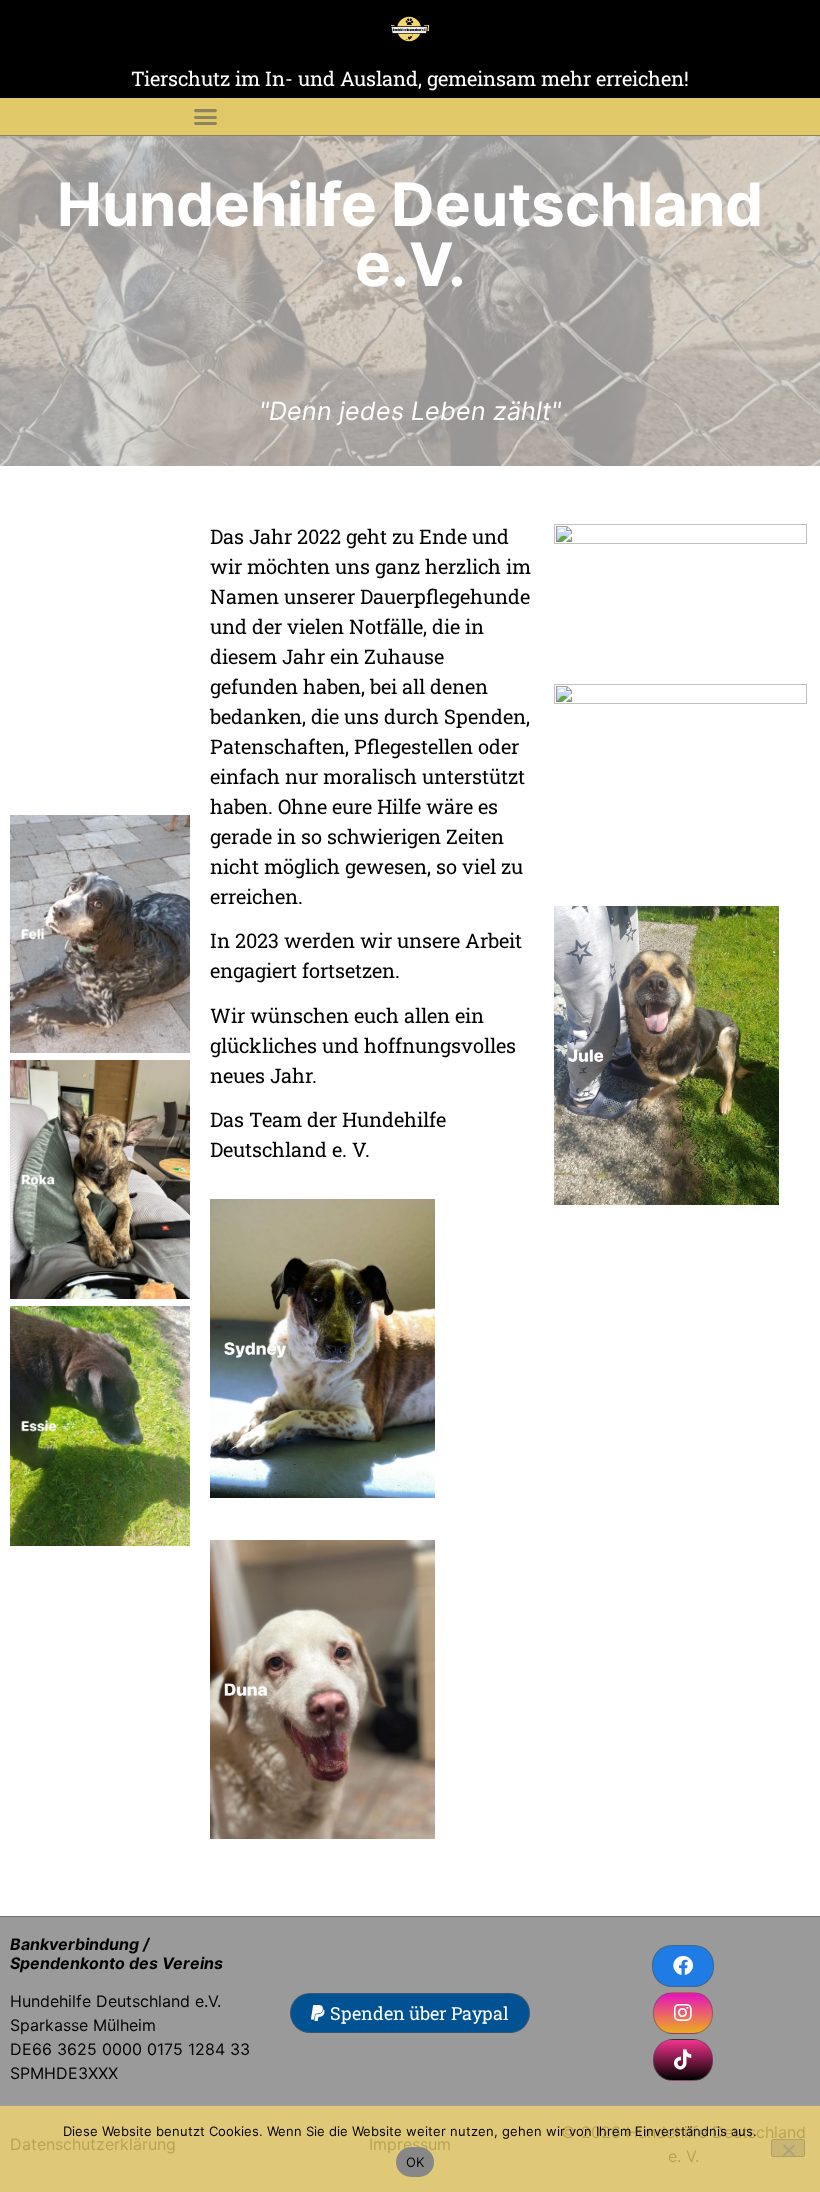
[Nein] (788, 2148)
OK (415, 2162)
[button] (205, 117)
